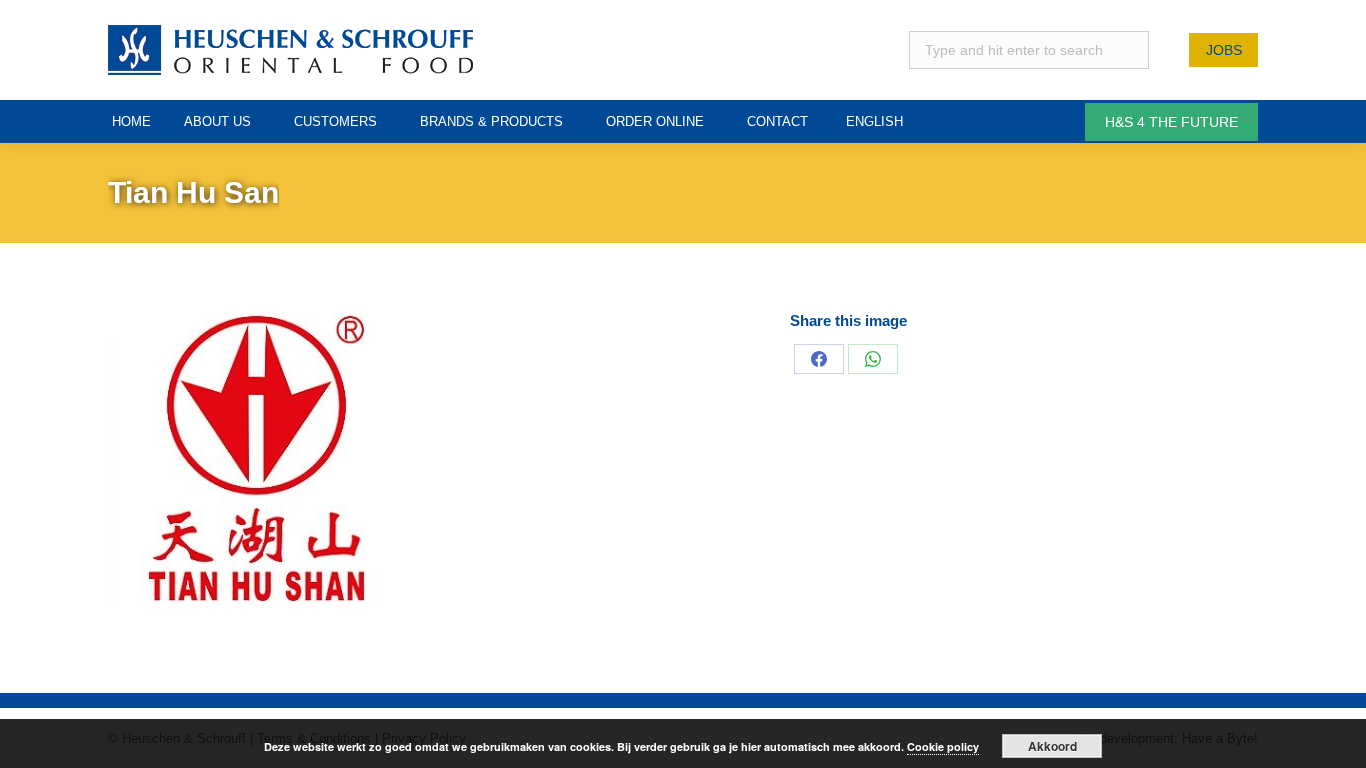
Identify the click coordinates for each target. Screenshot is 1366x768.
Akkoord (1052, 746)
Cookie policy (943, 746)
